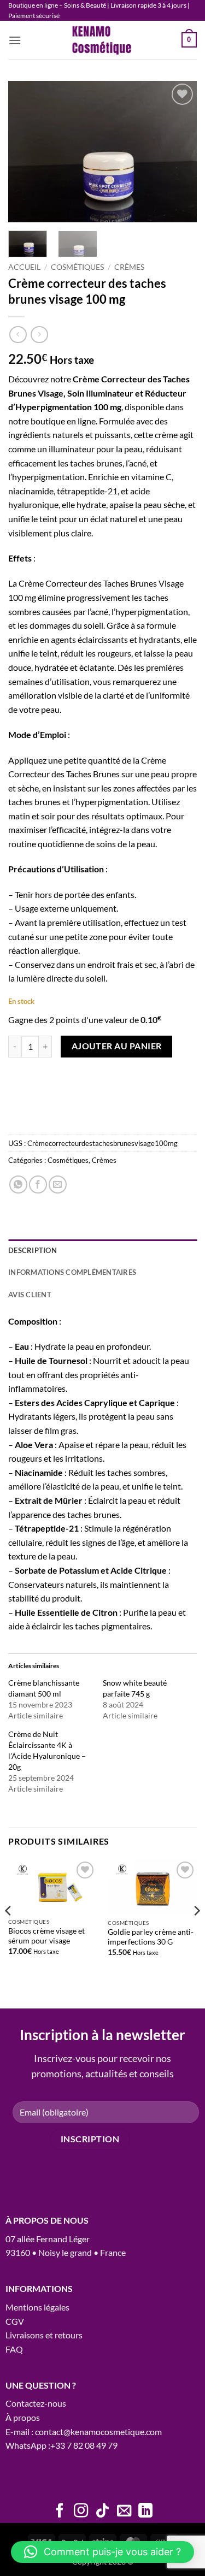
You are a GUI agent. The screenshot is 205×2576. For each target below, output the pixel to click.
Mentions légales (37, 2307)
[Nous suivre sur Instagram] (81, 2512)
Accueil (24, 267)
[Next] (179, 152)
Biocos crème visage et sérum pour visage (46, 1936)
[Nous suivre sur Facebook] (60, 2512)
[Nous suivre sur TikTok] (102, 2512)
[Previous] (26, 152)
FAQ (14, 2349)
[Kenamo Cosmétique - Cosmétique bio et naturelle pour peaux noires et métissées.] (103, 40)
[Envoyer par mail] (58, 1184)
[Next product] (18, 335)
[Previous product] (39, 335)
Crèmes (129, 267)
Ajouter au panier (117, 1046)
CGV (15, 2321)
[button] (15, 40)
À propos (23, 2417)
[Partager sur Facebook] (38, 1184)
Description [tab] (33, 1250)
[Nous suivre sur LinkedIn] (145, 2512)
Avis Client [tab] (30, 1295)
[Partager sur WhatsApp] (18, 1184)
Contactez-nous (36, 2403)
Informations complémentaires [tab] (72, 1272)
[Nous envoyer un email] (124, 2512)
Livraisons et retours (44, 2335)
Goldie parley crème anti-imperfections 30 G (151, 1937)
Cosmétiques (77, 267)
